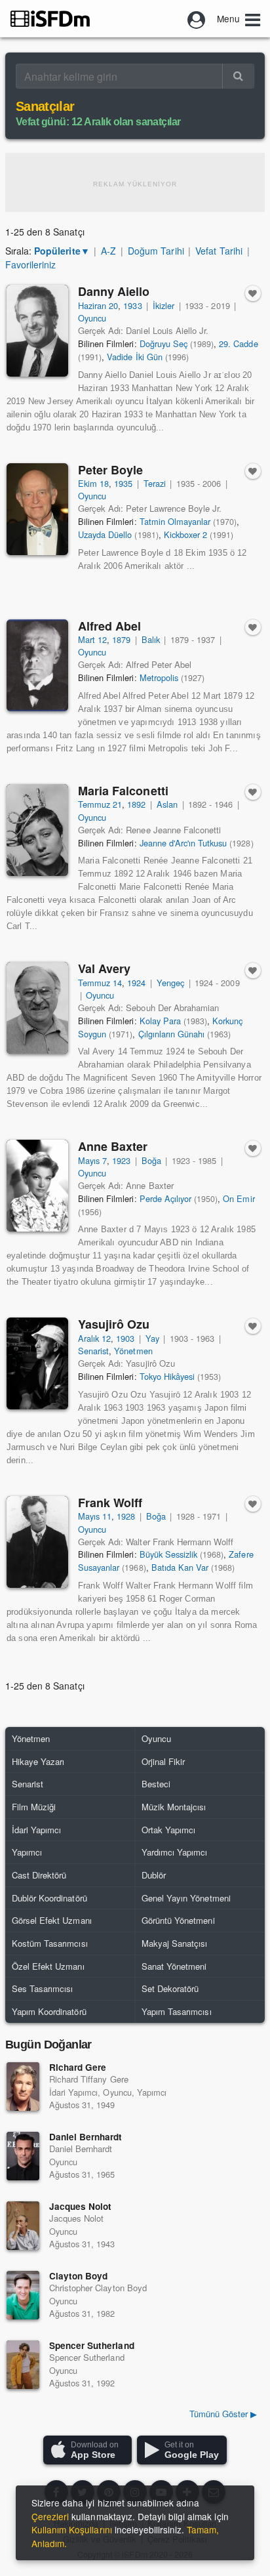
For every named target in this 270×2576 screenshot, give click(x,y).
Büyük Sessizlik (168, 1554)
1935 (123, 483)
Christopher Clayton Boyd (98, 2288)
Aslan (167, 804)
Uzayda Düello (105, 534)
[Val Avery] (37, 1008)
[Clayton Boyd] (23, 2295)
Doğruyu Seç (164, 343)
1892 (136, 804)
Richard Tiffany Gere (89, 2079)
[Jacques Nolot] (23, 2226)
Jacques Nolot (80, 2206)
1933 (132, 305)
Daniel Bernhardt (86, 2137)
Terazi (155, 483)
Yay (152, 1338)
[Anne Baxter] (37, 1186)
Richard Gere (78, 2067)
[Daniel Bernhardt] (23, 2156)
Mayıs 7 (92, 1160)
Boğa (151, 1160)
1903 (125, 1338)
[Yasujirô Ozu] (37, 1363)
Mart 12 (92, 639)
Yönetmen (133, 1351)
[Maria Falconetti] (37, 830)
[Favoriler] (253, 293)
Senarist (93, 1351)
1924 (136, 983)
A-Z (108, 251)
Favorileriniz (30, 264)
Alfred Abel (109, 626)
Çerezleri (50, 2516)
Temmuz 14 (100, 983)
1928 (126, 1516)
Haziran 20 (98, 305)
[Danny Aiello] (37, 331)
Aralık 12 (94, 1338)
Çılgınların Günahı (172, 1034)
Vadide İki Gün (134, 357)
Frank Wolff (110, 1503)
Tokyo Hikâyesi (167, 1376)
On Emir (239, 1198)
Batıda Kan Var (180, 1567)
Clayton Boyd (78, 2276)
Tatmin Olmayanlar (175, 521)
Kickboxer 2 (185, 534)
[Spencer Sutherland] (23, 2365)
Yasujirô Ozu (114, 1324)
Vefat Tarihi (219, 251)
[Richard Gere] (23, 2087)
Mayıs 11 (95, 1516)
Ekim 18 (93, 483)
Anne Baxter (113, 1146)
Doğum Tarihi (156, 251)
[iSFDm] (50, 18)
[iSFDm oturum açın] (197, 18)
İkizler (164, 305)
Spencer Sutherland (92, 2345)
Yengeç (170, 983)
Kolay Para (160, 1021)
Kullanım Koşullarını (72, 2529)
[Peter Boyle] (37, 509)
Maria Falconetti (123, 791)
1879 (121, 639)
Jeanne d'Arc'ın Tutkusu (183, 843)
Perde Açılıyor (165, 1198)
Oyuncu (92, 318)
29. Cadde (238, 343)
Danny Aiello (114, 291)
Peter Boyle (110, 470)
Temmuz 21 (100, 804)
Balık (151, 639)
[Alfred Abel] (37, 665)
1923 (121, 1160)
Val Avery (104, 968)
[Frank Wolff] (37, 1542)
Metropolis (159, 677)
